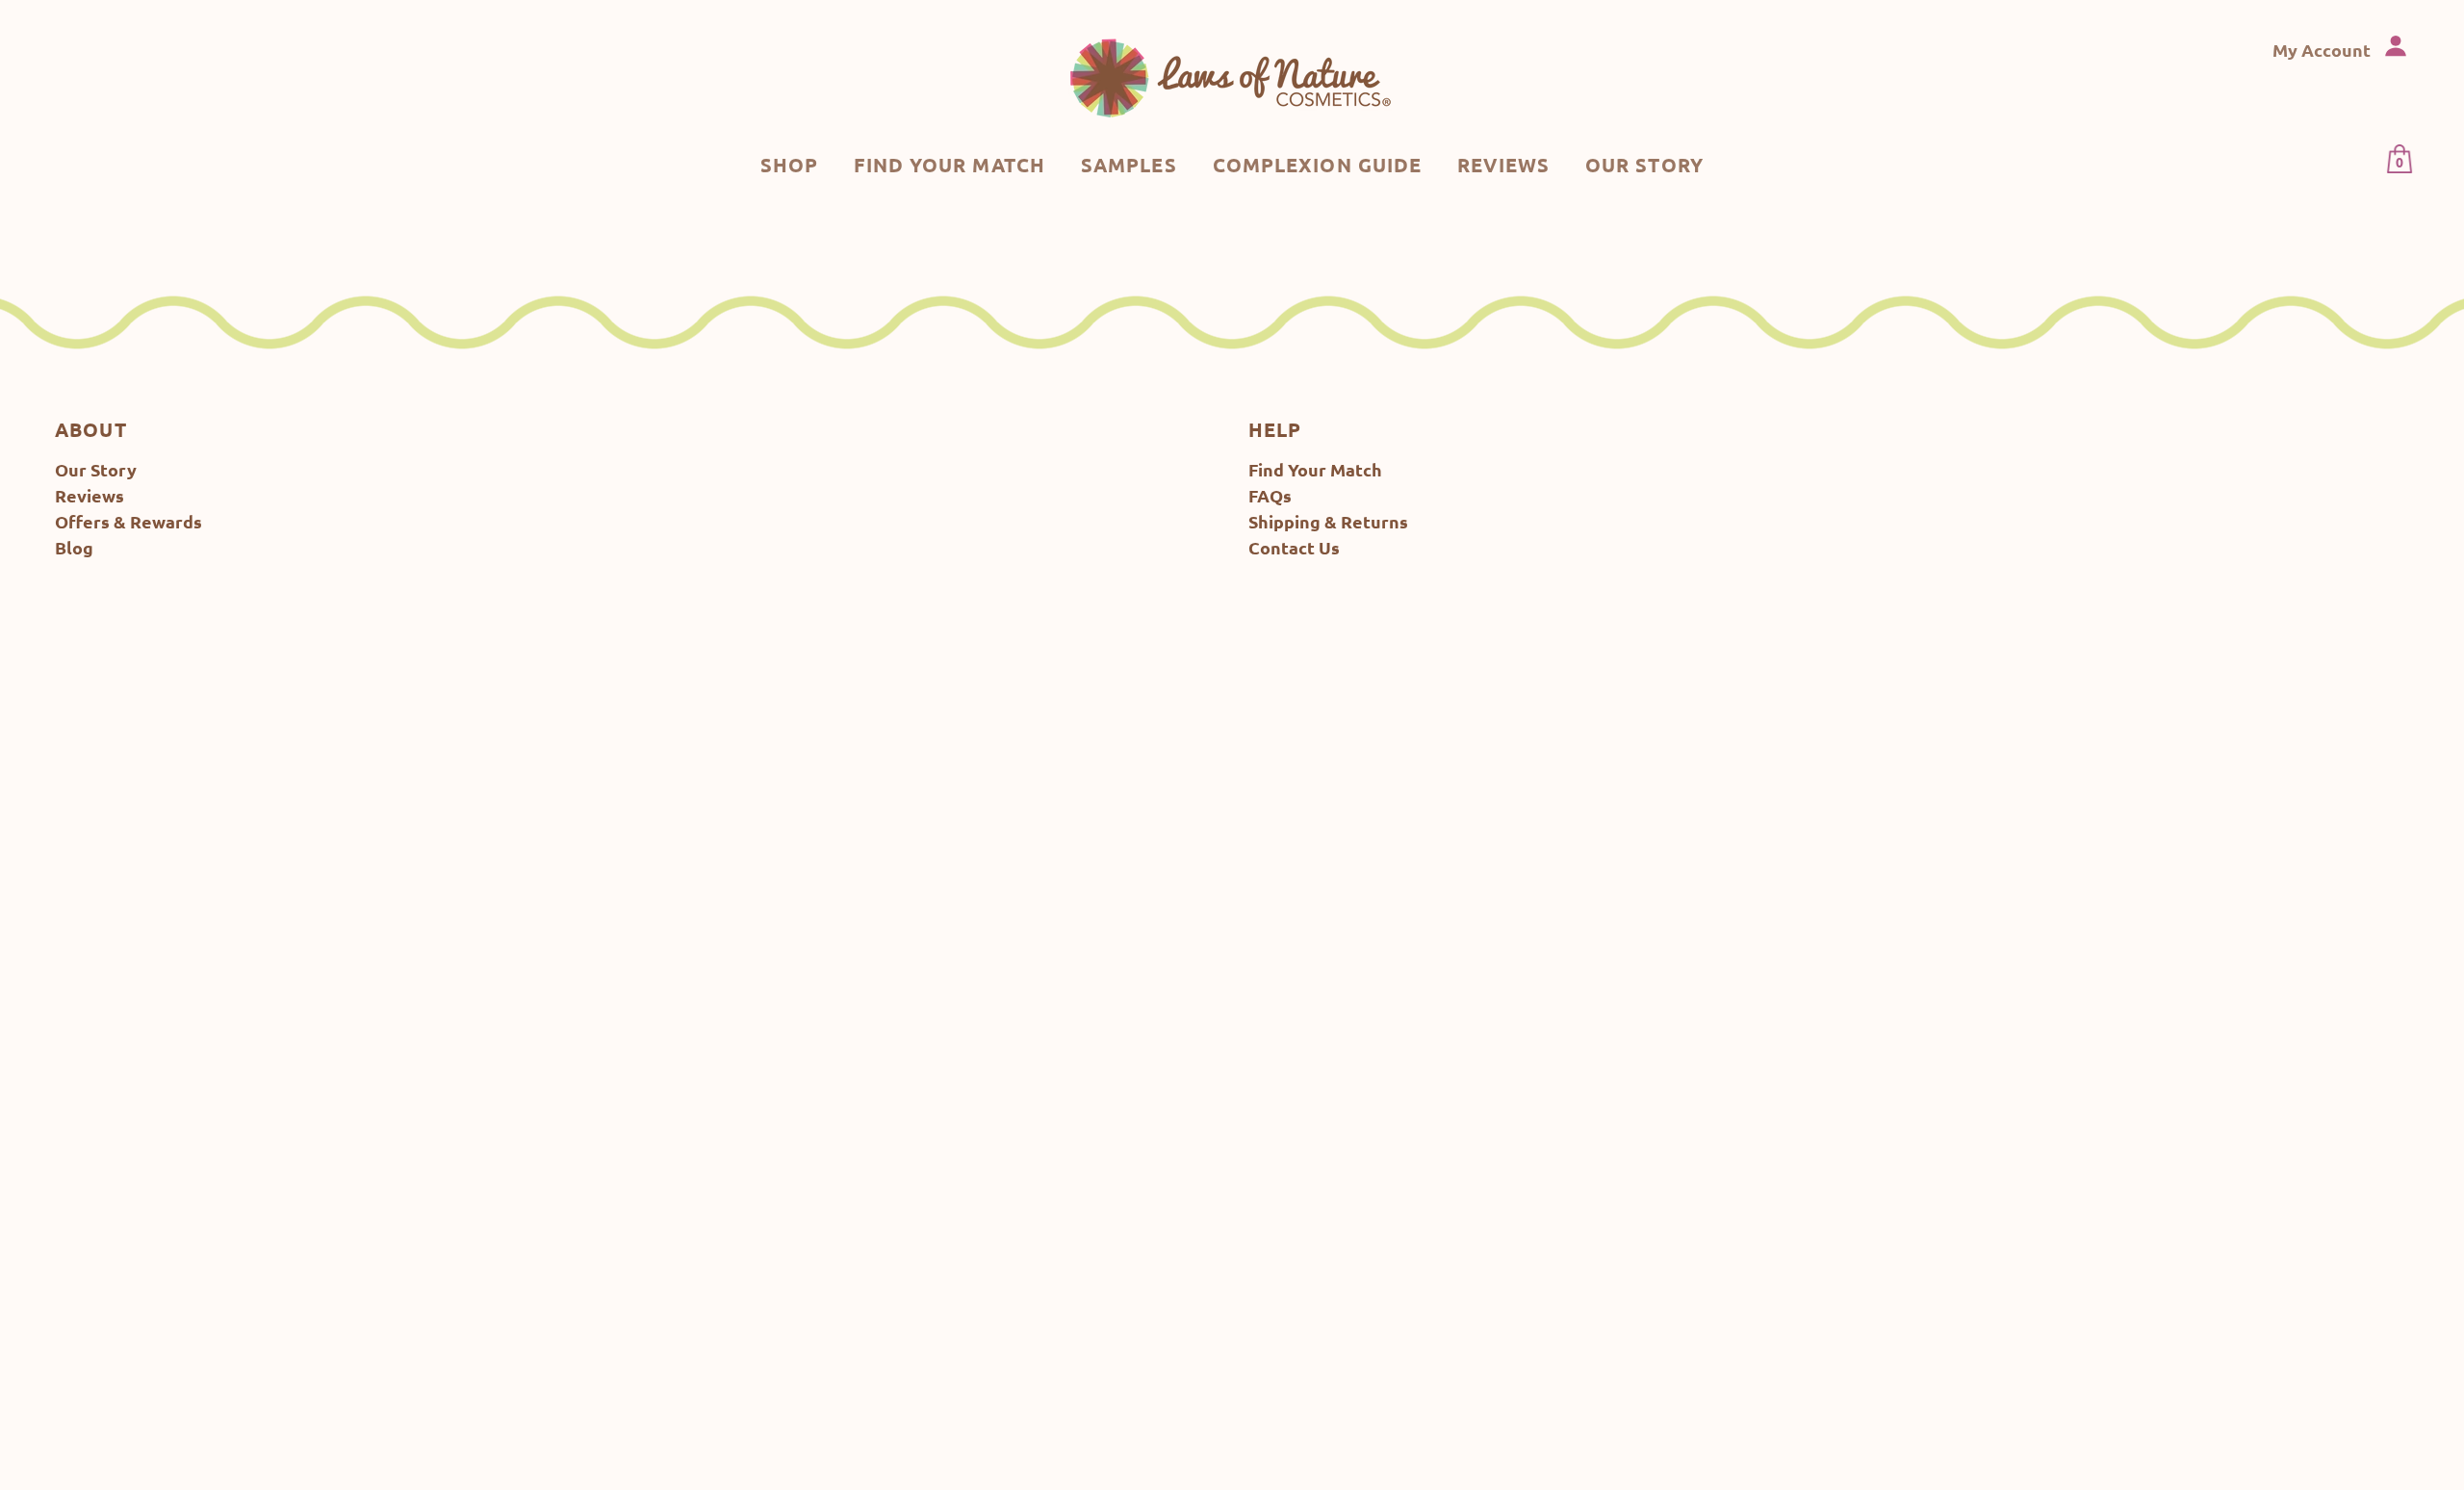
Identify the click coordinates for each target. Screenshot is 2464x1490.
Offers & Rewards (128, 521)
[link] (1232, 77)
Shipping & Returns (1328, 521)
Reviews (90, 495)
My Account (2323, 50)
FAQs (1270, 495)
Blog (74, 547)
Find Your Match (1315, 469)
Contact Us (1294, 547)
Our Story (96, 469)
